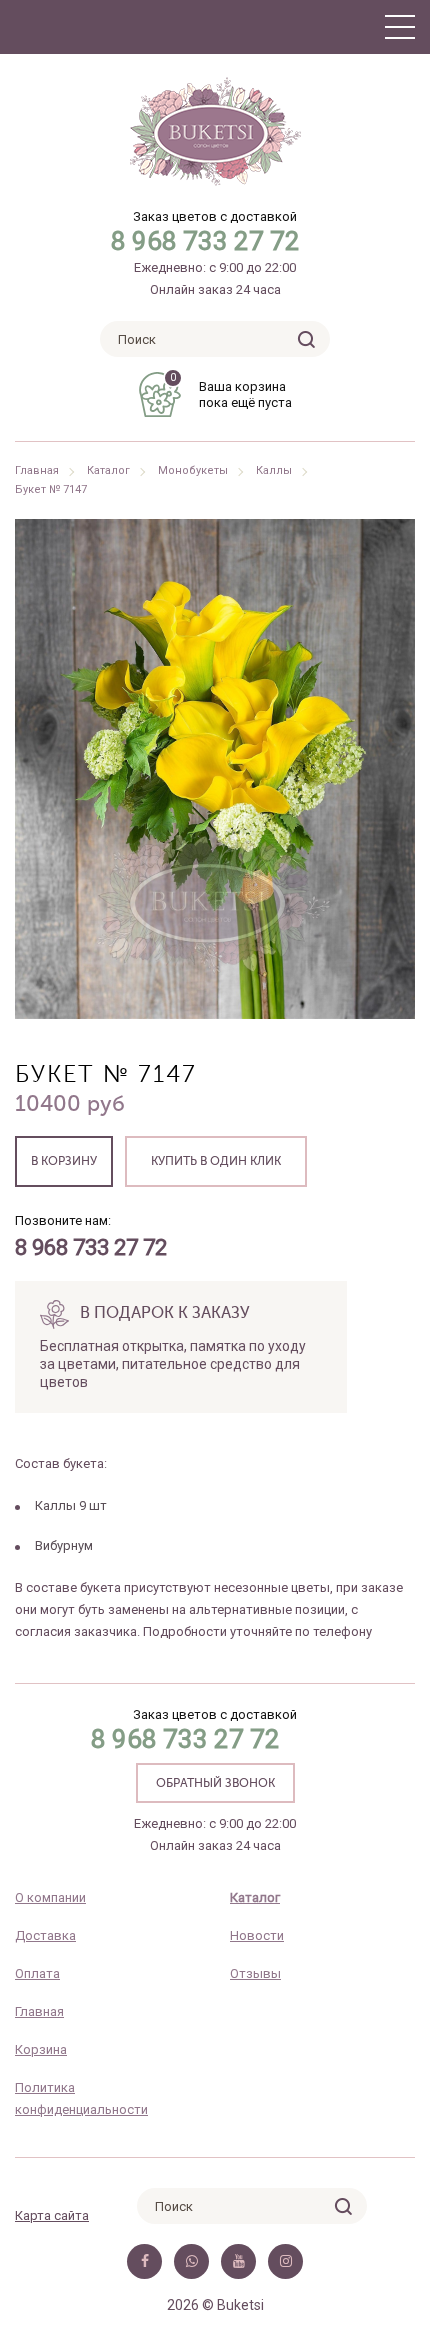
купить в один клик (216, 1162)
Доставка (45, 1935)
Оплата (37, 1973)
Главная (37, 470)
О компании (50, 1897)
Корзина (41, 2049)
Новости (257, 1935)
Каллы (274, 470)
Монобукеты (193, 470)
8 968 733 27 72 (205, 241)
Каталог (108, 470)
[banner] (215, 131)
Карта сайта (52, 2215)
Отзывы (255, 1973)
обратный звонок (215, 1784)
